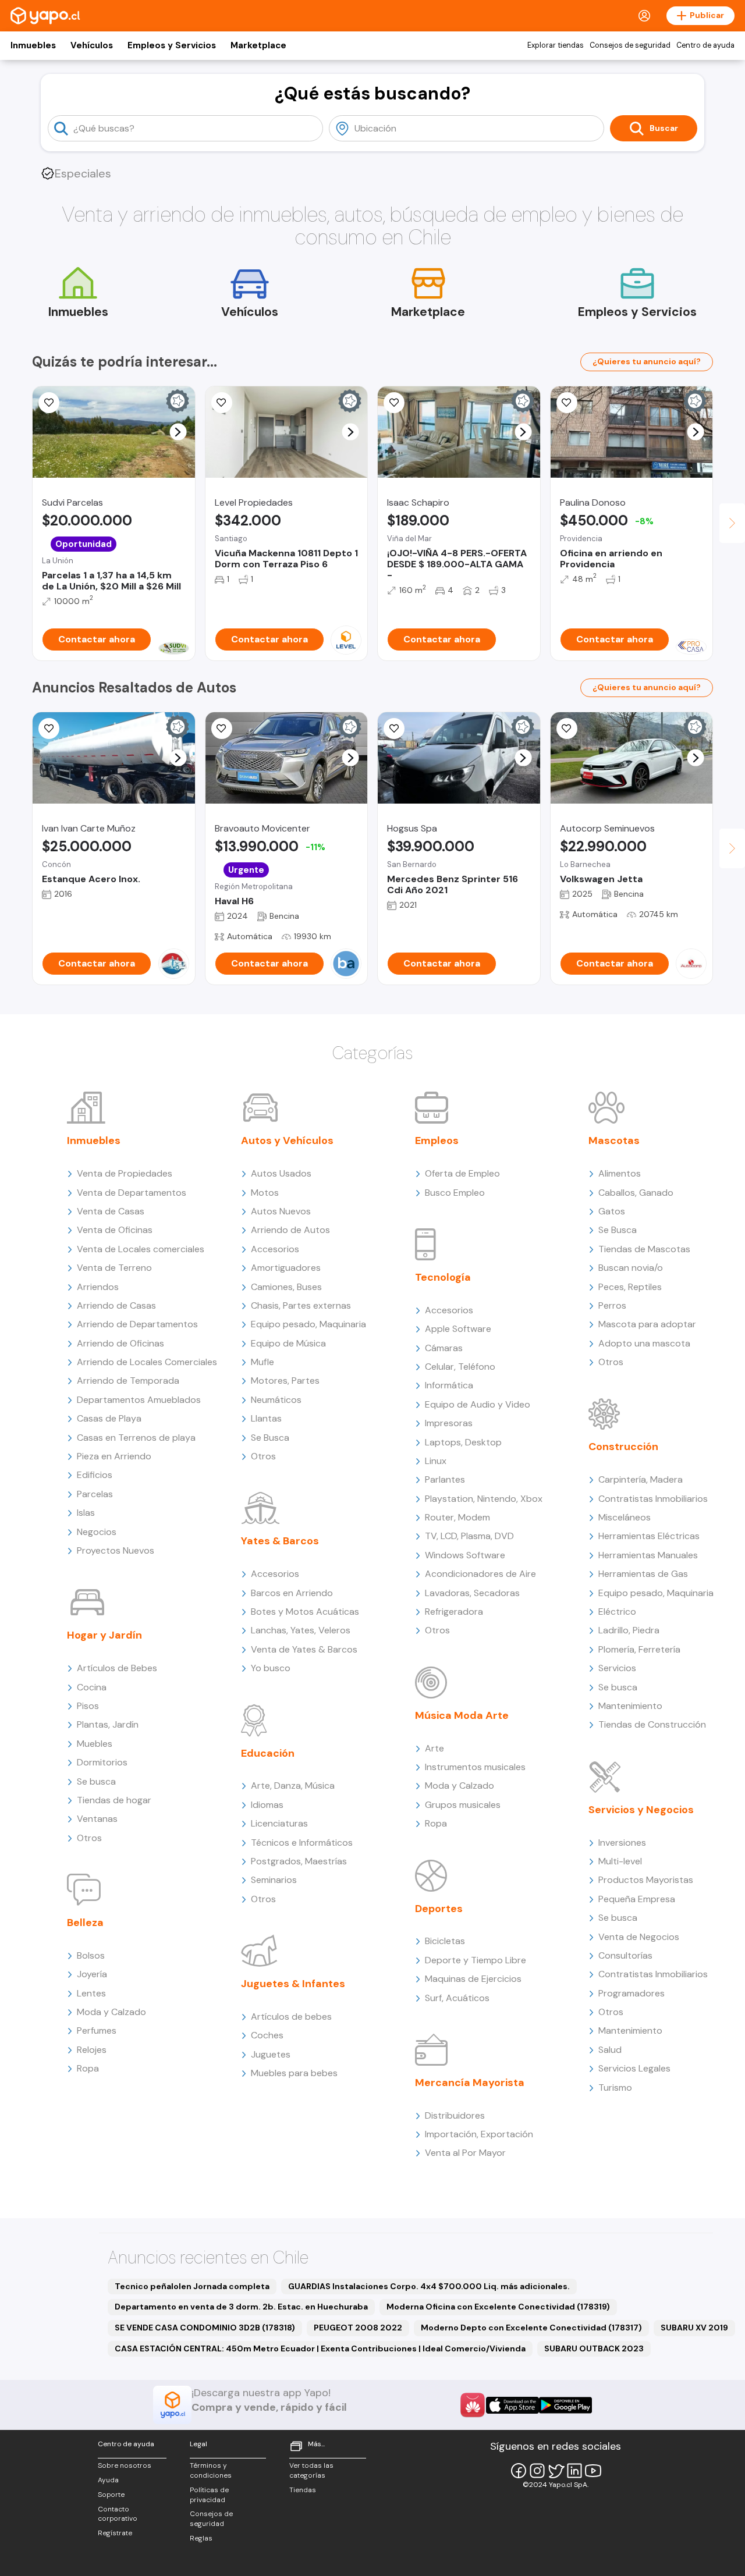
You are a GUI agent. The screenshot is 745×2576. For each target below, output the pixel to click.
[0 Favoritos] (49, 729)
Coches (267, 2035)
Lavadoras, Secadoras (472, 1593)
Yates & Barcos (280, 1541)
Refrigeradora (454, 1612)
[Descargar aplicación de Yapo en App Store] (512, 2405)
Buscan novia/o (631, 1268)
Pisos (88, 1706)
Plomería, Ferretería (639, 1649)
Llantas (266, 1418)
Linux (436, 1461)
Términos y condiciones (211, 2470)
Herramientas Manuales (648, 1555)
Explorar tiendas (556, 45)
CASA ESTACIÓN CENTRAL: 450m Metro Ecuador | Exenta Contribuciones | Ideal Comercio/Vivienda (320, 2348)
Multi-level (620, 1861)
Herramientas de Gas (643, 1574)
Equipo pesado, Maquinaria (308, 1324)
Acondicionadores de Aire (480, 1574)
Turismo (615, 2088)
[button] (178, 432)
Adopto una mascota (644, 1343)
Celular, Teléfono (460, 1367)
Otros (89, 1838)
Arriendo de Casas (116, 1305)
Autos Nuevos (281, 1211)
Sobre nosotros (125, 2465)
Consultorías (625, 1955)
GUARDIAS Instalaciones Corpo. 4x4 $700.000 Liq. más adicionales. (429, 2286)
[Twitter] (556, 2471)
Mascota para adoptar (647, 1324)
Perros (612, 1305)
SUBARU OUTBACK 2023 (594, 2348)
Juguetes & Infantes (293, 1984)
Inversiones (622, 1843)
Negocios (97, 1532)
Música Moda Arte (462, 1715)
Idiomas (267, 1805)
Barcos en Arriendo (292, 1593)
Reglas (201, 2538)
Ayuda (108, 2480)
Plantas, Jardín (108, 1724)
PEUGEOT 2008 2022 (358, 2328)
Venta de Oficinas (115, 1230)
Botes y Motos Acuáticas (305, 1612)
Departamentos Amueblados (139, 1400)
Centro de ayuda (705, 45)
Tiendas (303, 2490)
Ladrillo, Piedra (629, 1630)
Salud (610, 2050)
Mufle (262, 1362)
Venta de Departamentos (132, 1193)
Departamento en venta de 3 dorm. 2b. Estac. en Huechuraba (241, 2307)
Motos (265, 1193)
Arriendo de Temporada (128, 1381)
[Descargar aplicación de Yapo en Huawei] (473, 2405)
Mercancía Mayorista (470, 2083)
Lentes (91, 1993)
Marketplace (258, 45)
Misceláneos (625, 1517)
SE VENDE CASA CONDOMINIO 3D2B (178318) (205, 2328)
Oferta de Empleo (462, 1173)
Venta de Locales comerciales (141, 1249)
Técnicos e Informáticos (302, 1843)
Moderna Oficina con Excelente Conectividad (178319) (498, 2307)
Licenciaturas (279, 1823)
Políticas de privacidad (209, 2495)
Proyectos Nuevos (116, 1550)
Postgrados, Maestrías (299, 1861)
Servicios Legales (634, 2068)
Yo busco (271, 1668)
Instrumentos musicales (475, 1767)
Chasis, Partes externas (301, 1305)
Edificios (95, 1475)
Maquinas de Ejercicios (473, 1979)
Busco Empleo (455, 1193)
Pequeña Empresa (637, 1899)
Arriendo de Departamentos (137, 1324)
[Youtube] (593, 2471)
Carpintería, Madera (641, 1479)
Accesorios (275, 1249)
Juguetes (271, 2054)
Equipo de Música (288, 1343)
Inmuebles (33, 45)
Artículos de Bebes (117, 1668)
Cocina (92, 1687)
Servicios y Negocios (641, 1810)
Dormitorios (102, 1762)
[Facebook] (519, 2471)
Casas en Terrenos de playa (136, 1438)
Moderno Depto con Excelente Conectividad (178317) (531, 2328)
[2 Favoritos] (222, 729)
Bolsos (91, 1955)
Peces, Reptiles (630, 1287)
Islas (86, 1513)
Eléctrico (617, 1612)
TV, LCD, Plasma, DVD (469, 1536)
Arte (434, 1748)
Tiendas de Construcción (652, 1724)
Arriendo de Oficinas (120, 1343)
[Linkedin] (574, 2471)
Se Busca (270, 1438)
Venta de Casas (111, 1211)
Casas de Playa (109, 1418)
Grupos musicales (463, 1805)
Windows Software (465, 1555)
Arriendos (98, 1287)
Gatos (612, 1211)
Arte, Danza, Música (293, 1786)
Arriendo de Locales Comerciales (147, 1362)
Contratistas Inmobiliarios (653, 1499)
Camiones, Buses (286, 1287)
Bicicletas (445, 1941)
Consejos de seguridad (630, 45)
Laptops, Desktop (463, 1442)
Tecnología (443, 1277)
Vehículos (92, 45)
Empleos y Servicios (172, 45)
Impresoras (449, 1423)
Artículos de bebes (291, 2017)
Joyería (92, 1974)
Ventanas (97, 1819)
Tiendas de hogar (114, 1800)
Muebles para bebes (294, 2073)
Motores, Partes (285, 1381)
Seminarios (274, 1880)
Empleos (437, 1140)
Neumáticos (276, 1400)
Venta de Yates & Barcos (304, 1649)
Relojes (92, 2050)
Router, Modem (457, 1517)
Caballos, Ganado (636, 1193)
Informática (449, 1385)
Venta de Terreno (114, 1268)
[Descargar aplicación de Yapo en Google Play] (565, 2405)
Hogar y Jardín (104, 1635)
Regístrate (115, 2533)
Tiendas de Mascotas (644, 1249)
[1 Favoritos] (394, 729)
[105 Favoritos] (49, 403)
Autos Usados (281, 1173)
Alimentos (620, 1173)
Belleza (85, 1923)
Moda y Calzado (111, 2012)
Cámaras (444, 1348)
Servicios (617, 1668)
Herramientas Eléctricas (649, 1536)
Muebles (95, 1744)
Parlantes (445, 1479)
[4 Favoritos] (567, 403)
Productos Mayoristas (646, 1880)
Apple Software (458, 1329)
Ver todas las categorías (311, 2470)
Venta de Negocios (639, 1937)
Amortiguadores (286, 1268)
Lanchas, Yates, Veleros (301, 1630)
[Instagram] (537, 2471)
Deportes (439, 1909)
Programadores (632, 1993)
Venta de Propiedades (125, 1173)
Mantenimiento (630, 1706)
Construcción (623, 1447)
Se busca (96, 1781)
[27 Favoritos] (222, 403)
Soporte (111, 2495)
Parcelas (95, 1494)
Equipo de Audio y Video (478, 1404)
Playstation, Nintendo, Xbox (484, 1499)
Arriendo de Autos (290, 1230)
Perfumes (97, 2030)
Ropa (88, 2068)
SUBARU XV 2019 (694, 2328)
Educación (268, 1753)
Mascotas (614, 1140)
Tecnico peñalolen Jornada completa (192, 2286)
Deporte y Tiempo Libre (476, 1960)
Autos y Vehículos (287, 1140)
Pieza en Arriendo (114, 1456)
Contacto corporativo (118, 2514)
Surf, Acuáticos (457, 1998)
